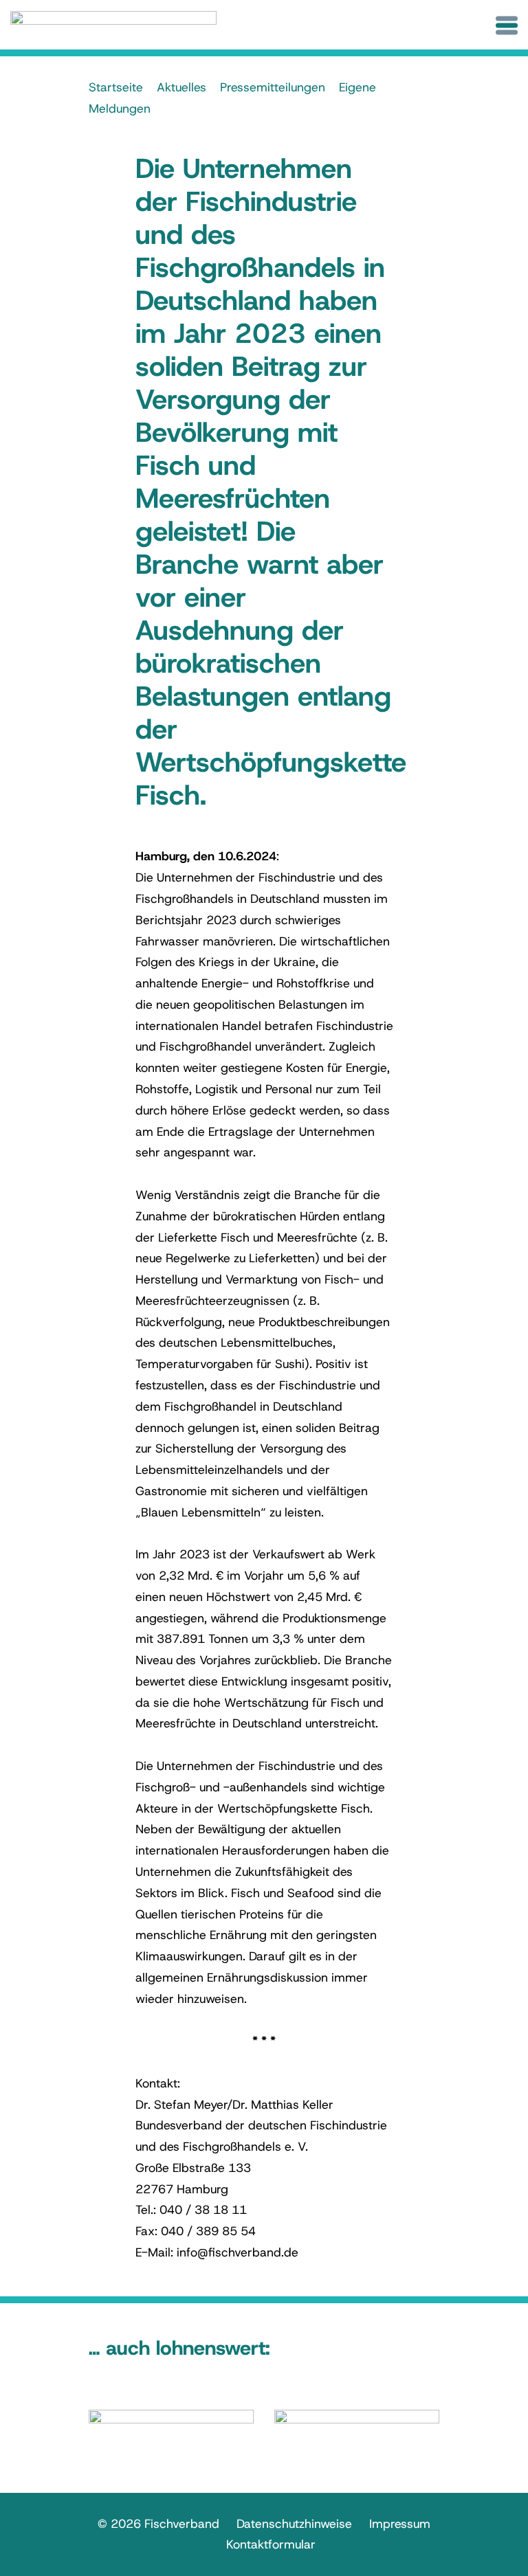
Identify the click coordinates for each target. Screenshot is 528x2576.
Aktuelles (181, 87)
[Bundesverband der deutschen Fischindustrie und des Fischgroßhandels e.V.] (113, 26)
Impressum (400, 2524)
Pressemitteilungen (273, 87)
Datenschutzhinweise (294, 2524)
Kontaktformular (271, 2544)
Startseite (116, 87)
